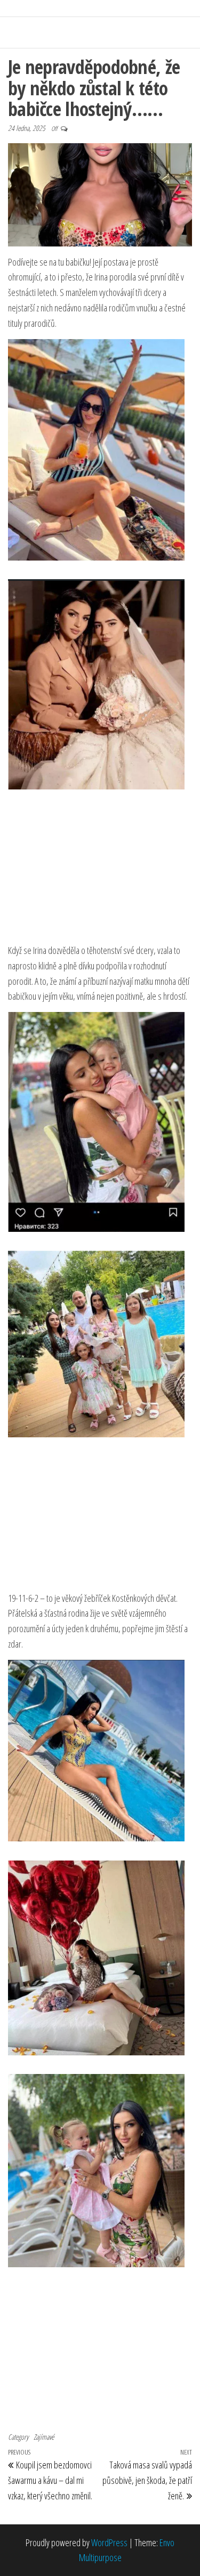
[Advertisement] (100, 872)
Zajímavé (44, 2437)
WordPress (109, 2542)
